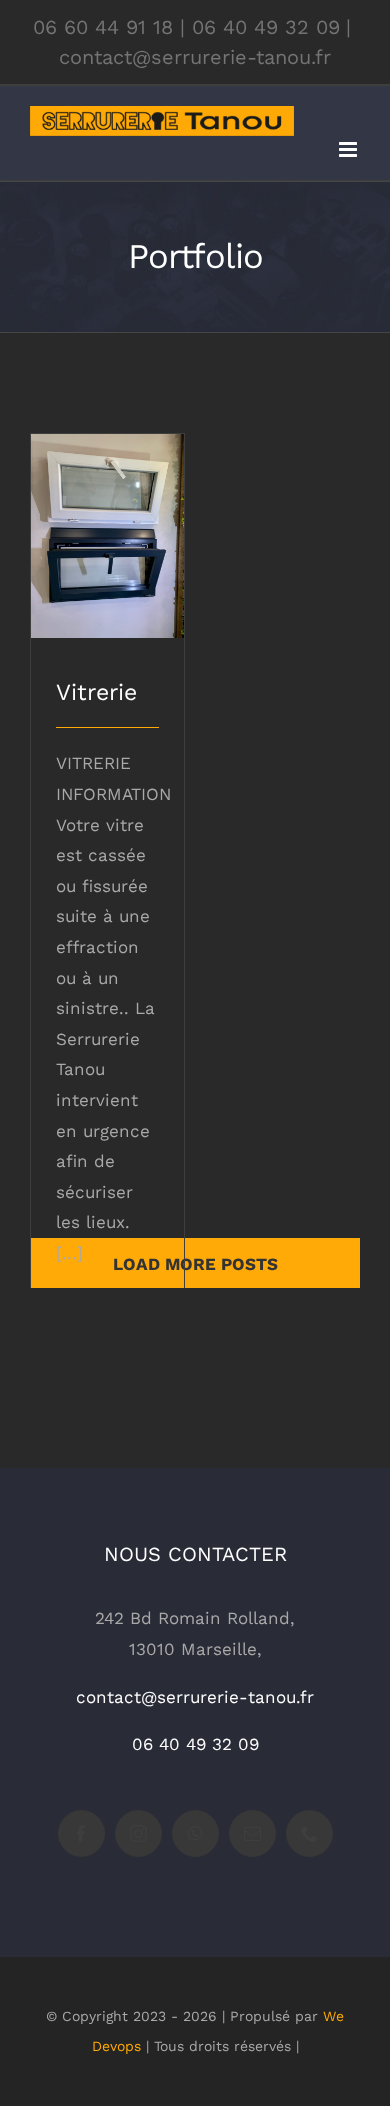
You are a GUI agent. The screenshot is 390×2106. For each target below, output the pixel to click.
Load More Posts (195, 1264)
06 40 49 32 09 (266, 27)
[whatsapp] (195, 1833)
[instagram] (138, 1833)
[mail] (252, 1833)
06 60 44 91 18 (103, 27)
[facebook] (81, 1833)
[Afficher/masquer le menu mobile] (349, 149)
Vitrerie (107, 518)
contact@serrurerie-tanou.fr (195, 57)
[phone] (309, 1833)
